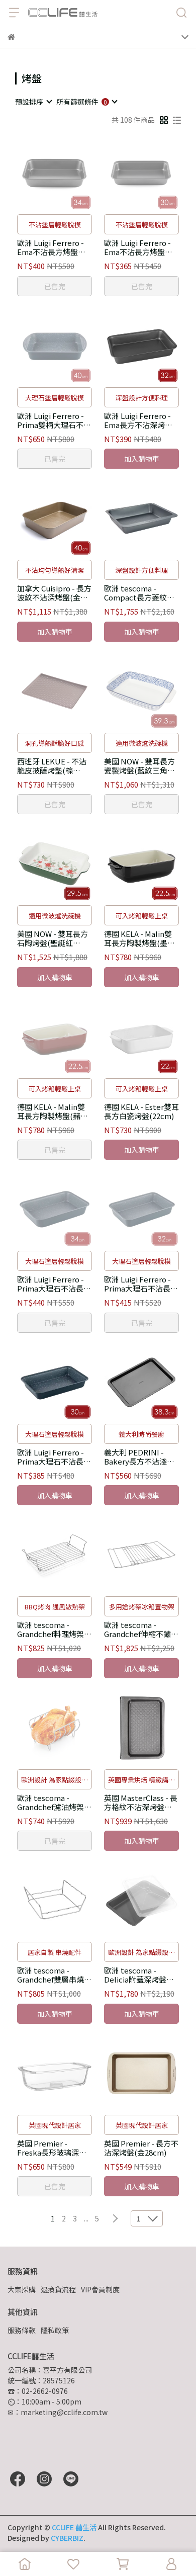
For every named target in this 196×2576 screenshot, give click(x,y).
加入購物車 (142, 459)
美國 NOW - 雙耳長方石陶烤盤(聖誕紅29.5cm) (53, 938)
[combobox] (33, 102)
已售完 (55, 286)
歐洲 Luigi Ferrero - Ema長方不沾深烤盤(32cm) (138, 420)
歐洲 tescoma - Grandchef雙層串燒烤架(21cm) (54, 1975)
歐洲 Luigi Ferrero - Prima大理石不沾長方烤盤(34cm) (54, 1284)
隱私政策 (55, 2330)
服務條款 (22, 2330)
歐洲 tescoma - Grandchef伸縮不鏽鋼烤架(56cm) (141, 1629)
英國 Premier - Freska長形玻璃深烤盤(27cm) (52, 2148)
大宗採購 (22, 2289)
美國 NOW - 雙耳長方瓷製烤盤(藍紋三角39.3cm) (139, 766)
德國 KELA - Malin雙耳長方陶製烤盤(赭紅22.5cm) (53, 1111)
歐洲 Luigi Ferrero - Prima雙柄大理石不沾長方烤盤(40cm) (54, 420)
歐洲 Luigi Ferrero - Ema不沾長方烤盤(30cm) (137, 247)
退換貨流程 (58, 2289)
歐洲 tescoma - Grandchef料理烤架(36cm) (51, 1629)
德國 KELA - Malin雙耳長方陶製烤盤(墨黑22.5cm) (139, 938)
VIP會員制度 (100, 2289)
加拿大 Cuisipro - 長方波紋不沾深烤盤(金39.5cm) (54, 593)
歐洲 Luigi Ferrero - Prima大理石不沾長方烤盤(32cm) (141, 1284)
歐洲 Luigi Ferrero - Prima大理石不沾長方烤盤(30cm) (54, 1457)
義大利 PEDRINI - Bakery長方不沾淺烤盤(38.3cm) (139, 1457)
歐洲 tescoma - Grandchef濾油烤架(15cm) (51, 1802)
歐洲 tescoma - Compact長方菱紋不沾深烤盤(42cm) (139, 593)
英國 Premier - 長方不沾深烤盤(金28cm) (141, 2148)
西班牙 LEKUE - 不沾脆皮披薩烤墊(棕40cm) (52, 766)
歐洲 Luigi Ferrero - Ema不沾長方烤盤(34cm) (51, 247)
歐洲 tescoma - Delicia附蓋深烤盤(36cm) (135, 1975)
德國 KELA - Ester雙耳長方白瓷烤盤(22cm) (141, 1111)
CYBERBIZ (67, 2538)
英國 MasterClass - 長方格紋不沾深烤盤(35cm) (141, 1802)
